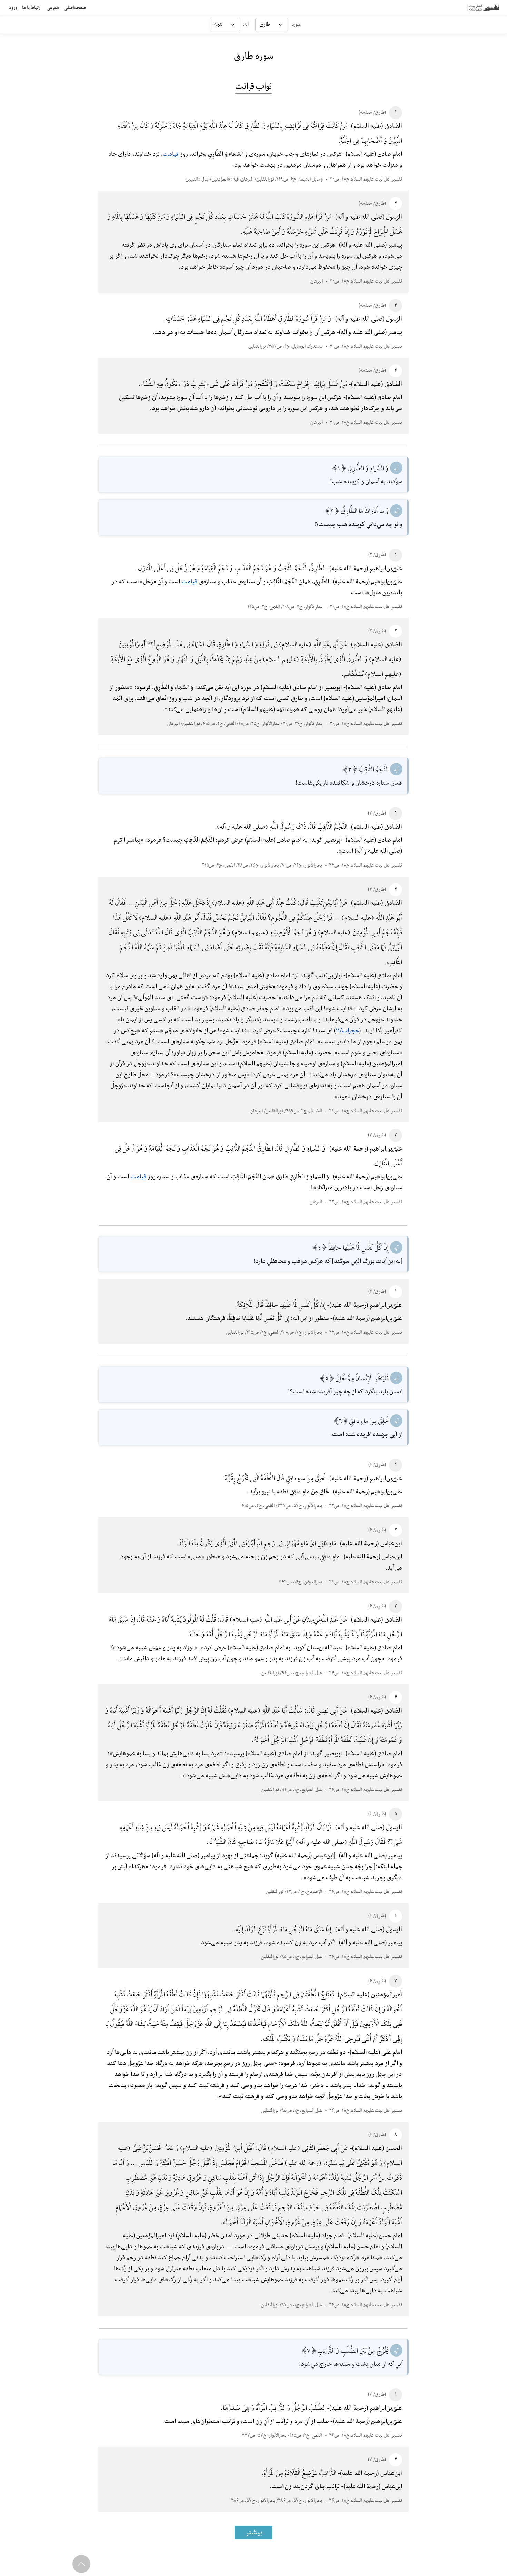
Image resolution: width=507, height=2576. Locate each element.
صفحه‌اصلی (75, 8)
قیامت (171, 154)
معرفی (53, 8)
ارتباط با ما (32, 8)
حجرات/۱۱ (347, 1031)
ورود (13, 8)
